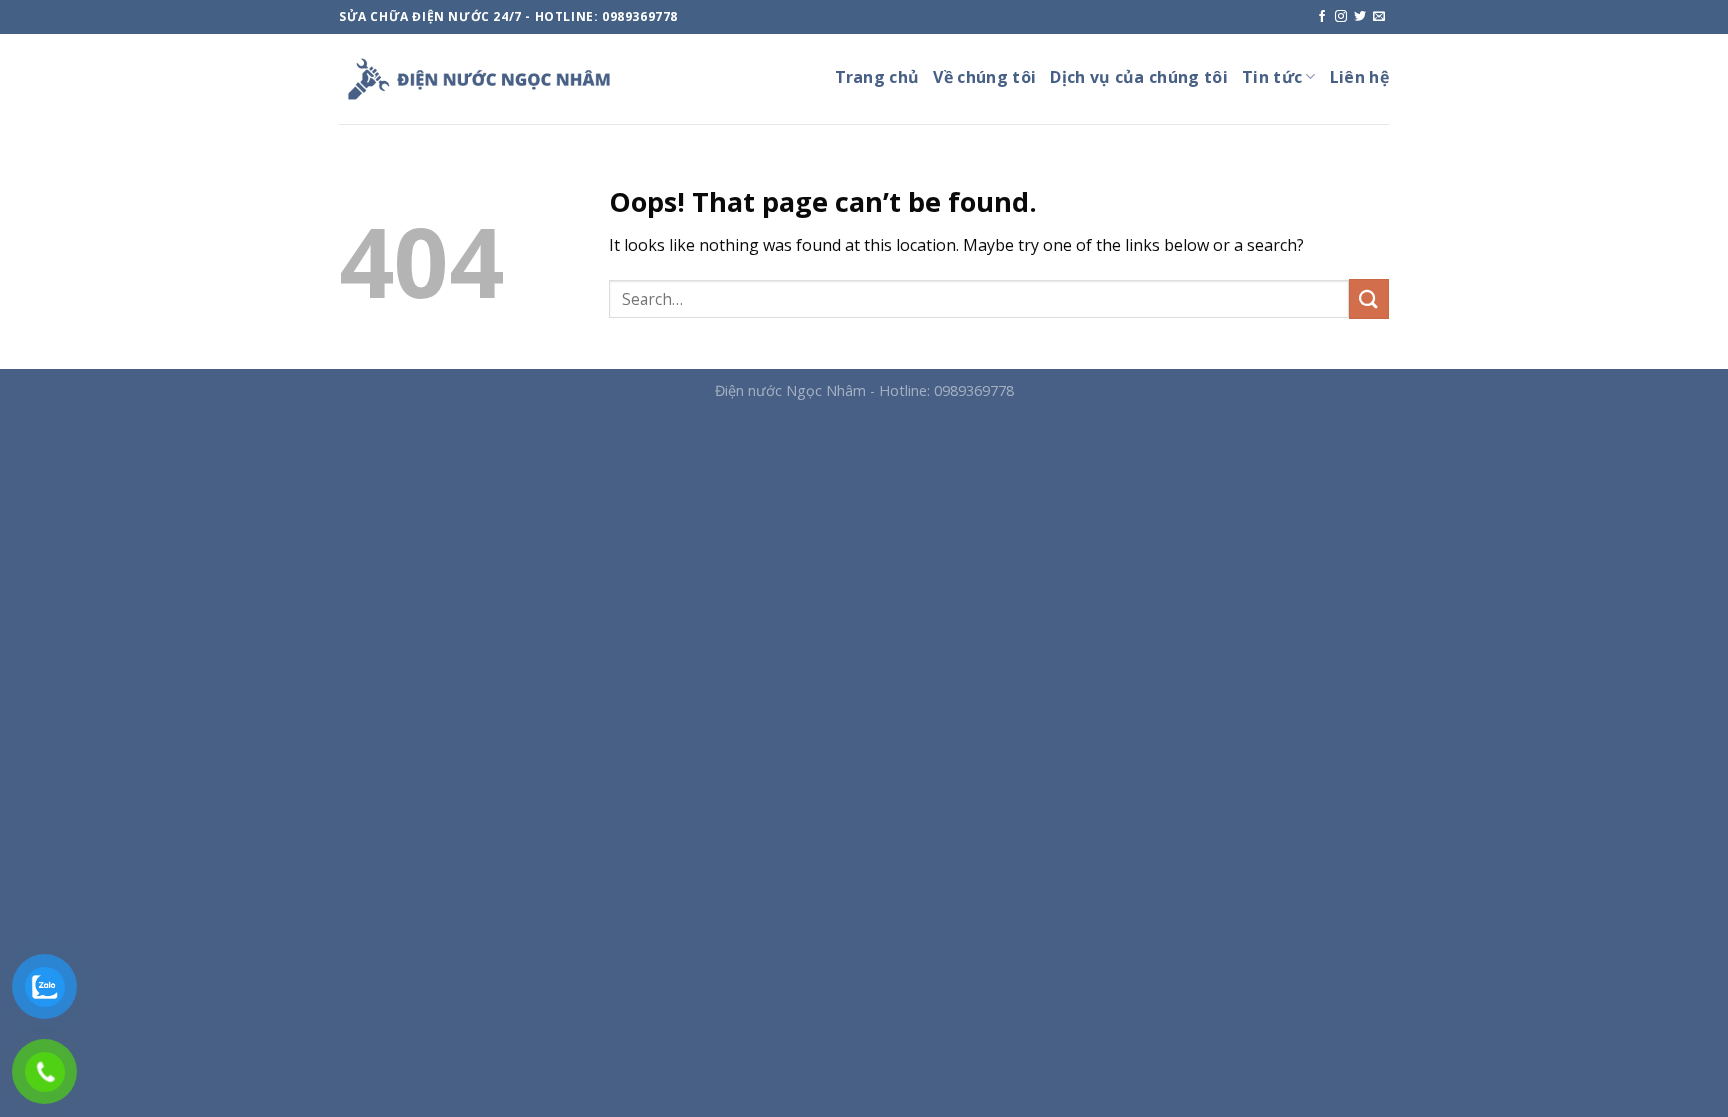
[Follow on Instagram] (1341, 17)
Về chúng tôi (984, 77)
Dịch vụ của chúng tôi (1139, 77)
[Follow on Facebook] (1322, 17)
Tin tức (1272, 77)
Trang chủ (877, 77)
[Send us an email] (1379, 17)
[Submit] (1369, 298)
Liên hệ (1359, 77)
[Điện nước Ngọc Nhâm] (478, 79)
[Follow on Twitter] (1360, 17)
